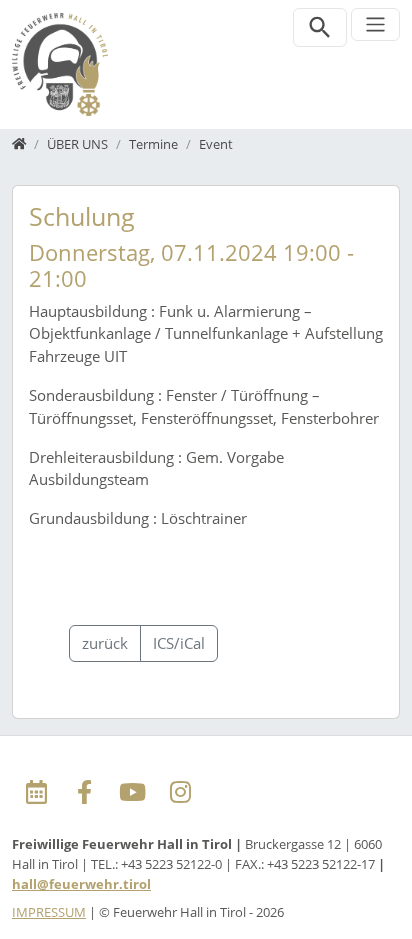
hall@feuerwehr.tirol (81, 884)
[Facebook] (84, 793)
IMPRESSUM (49, 912)
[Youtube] (132, 793)
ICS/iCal (179, 643)
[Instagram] (180, 793)
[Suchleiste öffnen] (320, 27)
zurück (105, 643)
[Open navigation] (375, 24)
